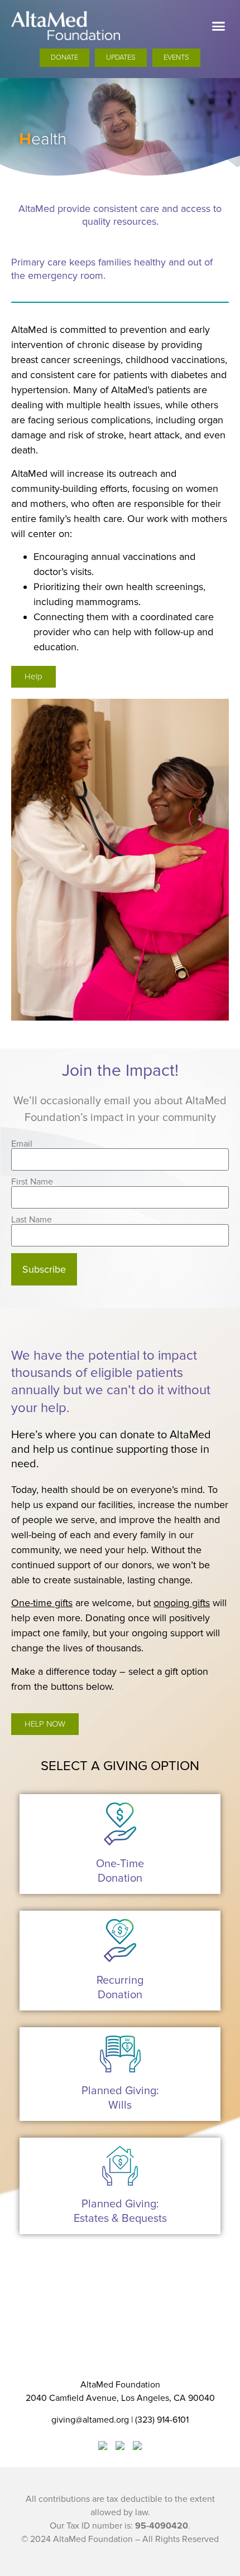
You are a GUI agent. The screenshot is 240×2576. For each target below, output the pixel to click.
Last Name (32, 1220)
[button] (219, 26)
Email (22, 1144)
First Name (32, 1182)
